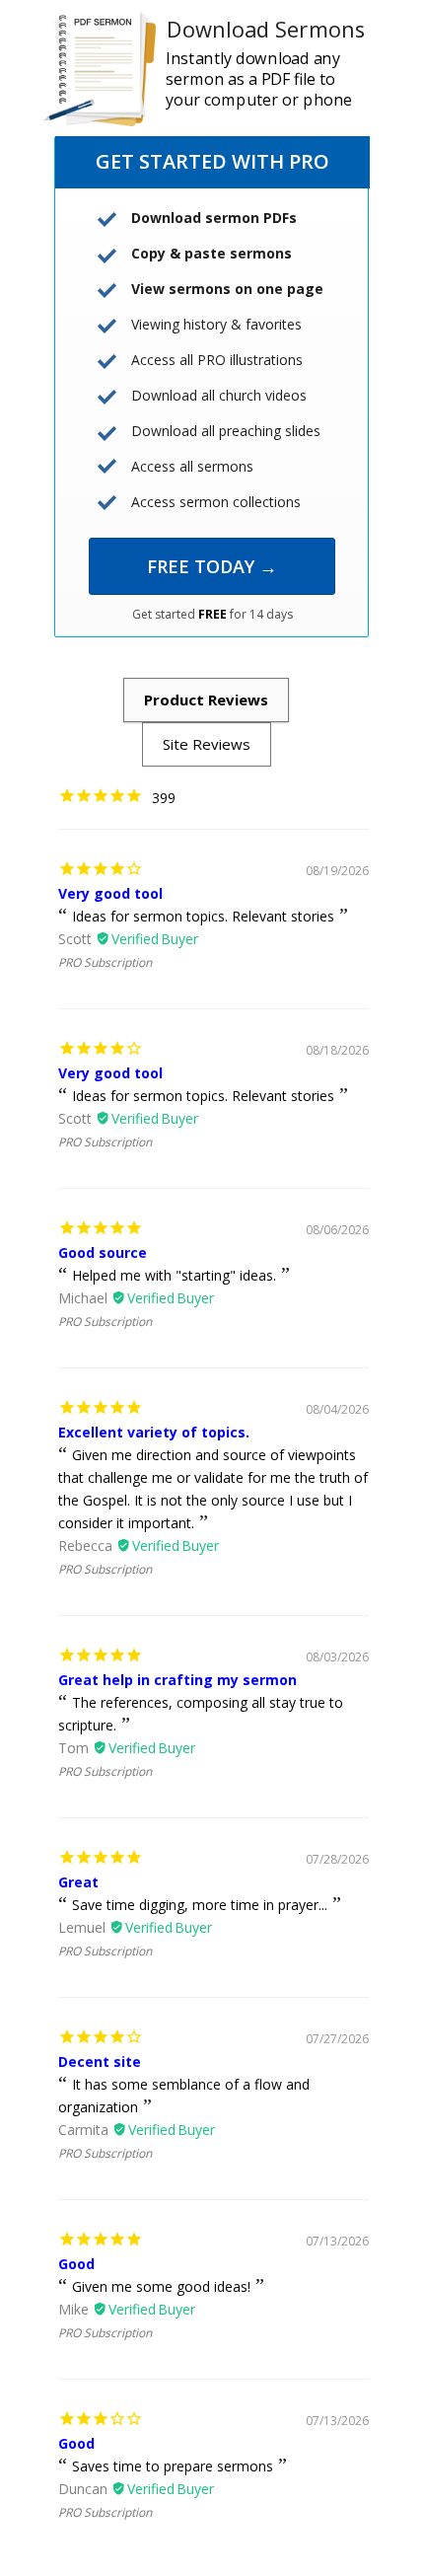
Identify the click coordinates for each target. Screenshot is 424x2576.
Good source (103, 1252)
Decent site (100, 2061)
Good (76, 2264)
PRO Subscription (105, 962)
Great (78, 1882)
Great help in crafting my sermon (177, 1680)
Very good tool (110, 893)
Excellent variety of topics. (154, 1432)
